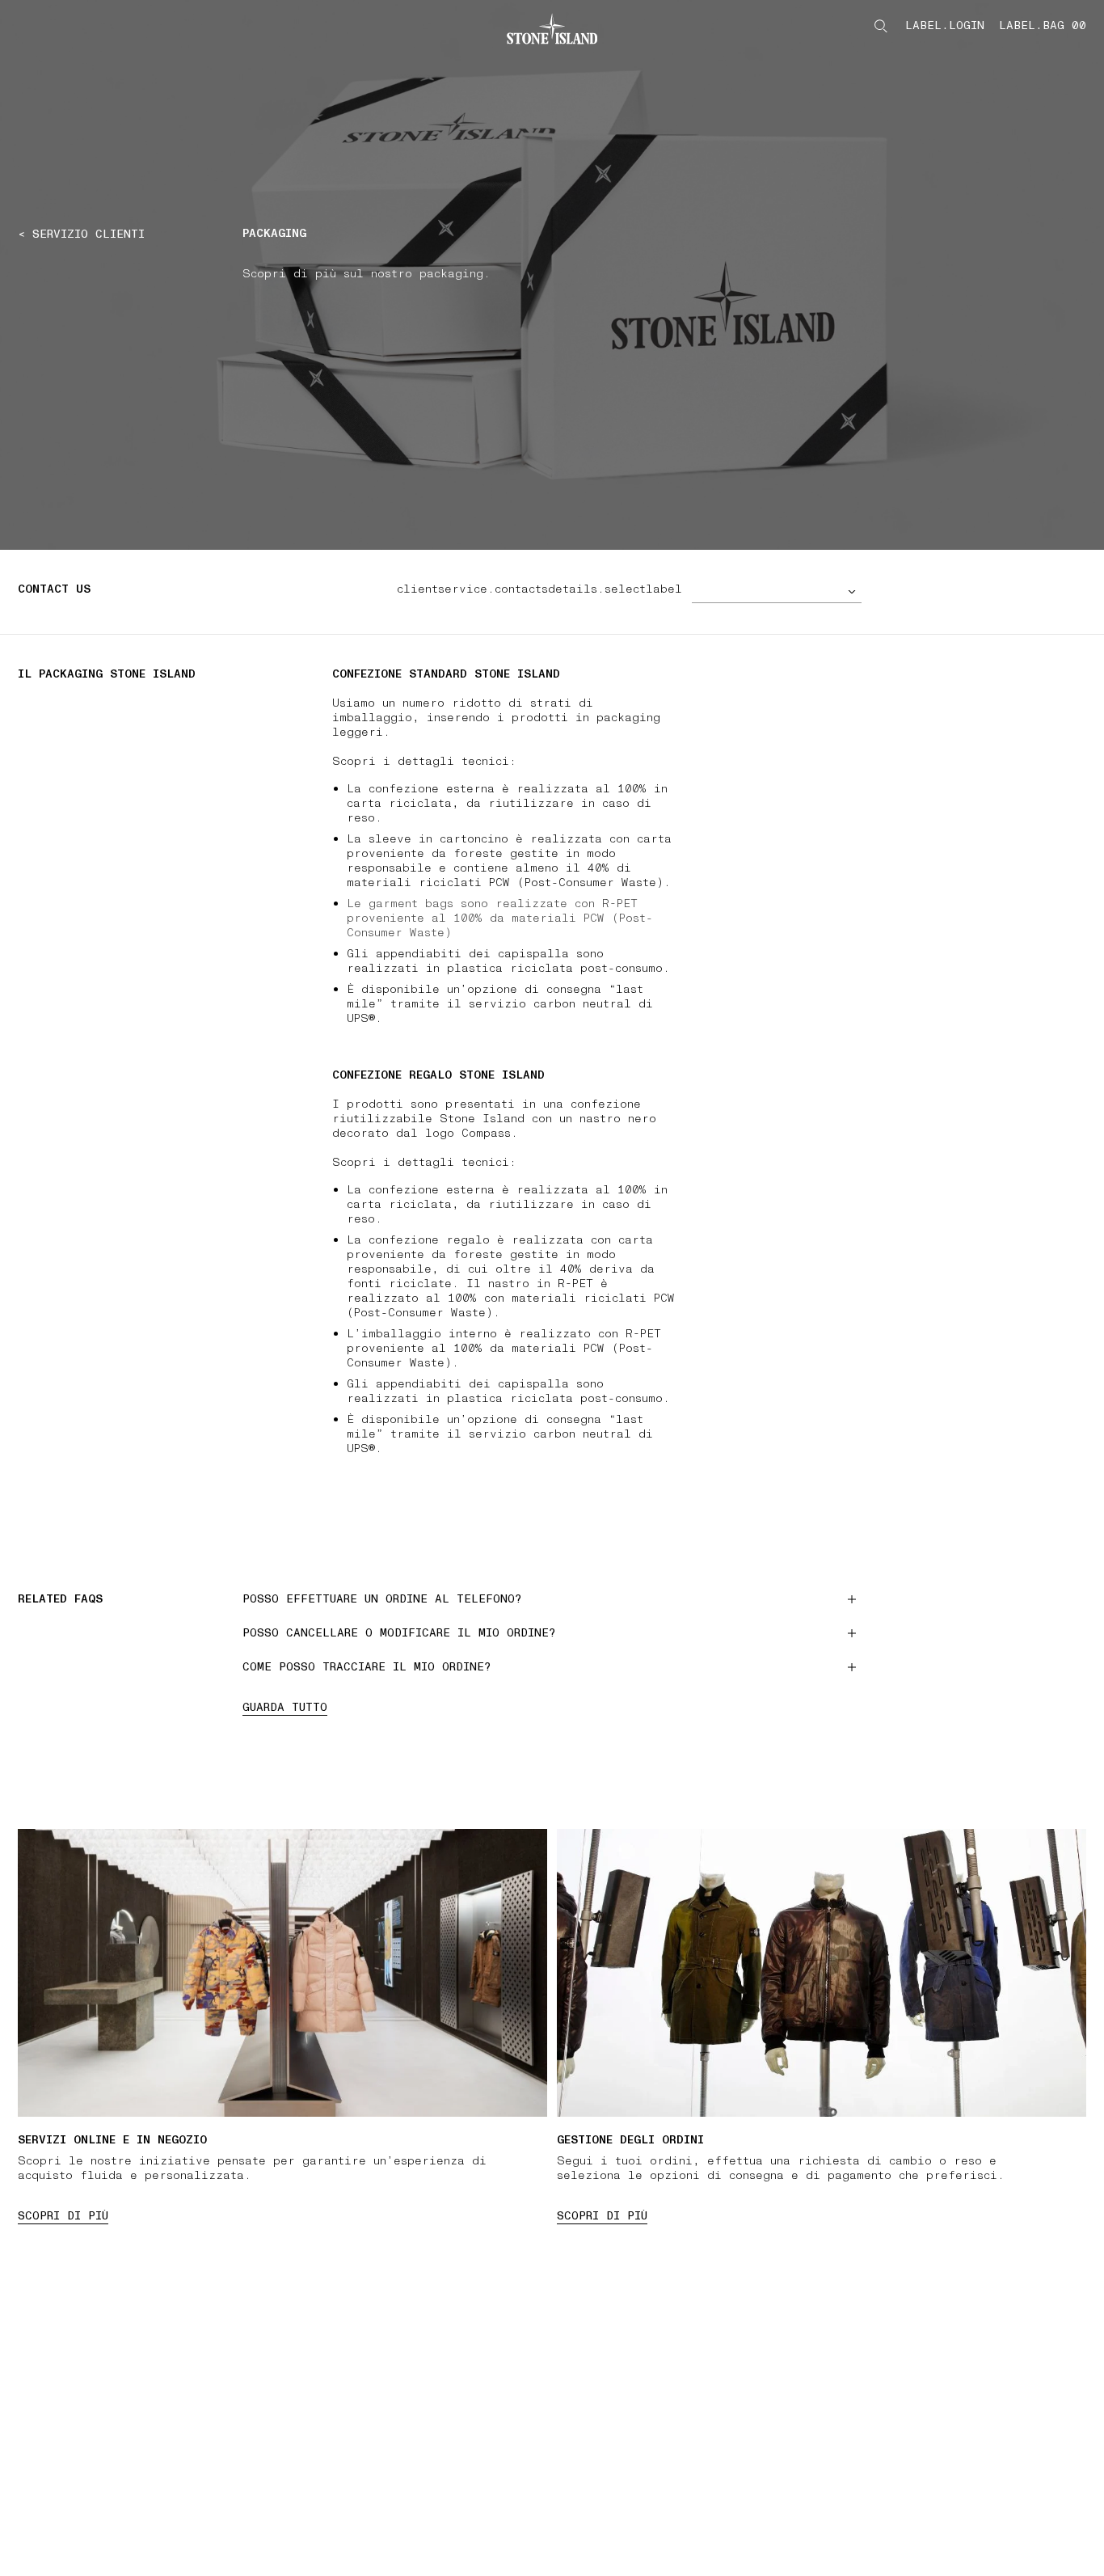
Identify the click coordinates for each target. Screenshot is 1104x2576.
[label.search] (881, 26)
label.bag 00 (1043, 26)
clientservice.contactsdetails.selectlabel (539, 589)
